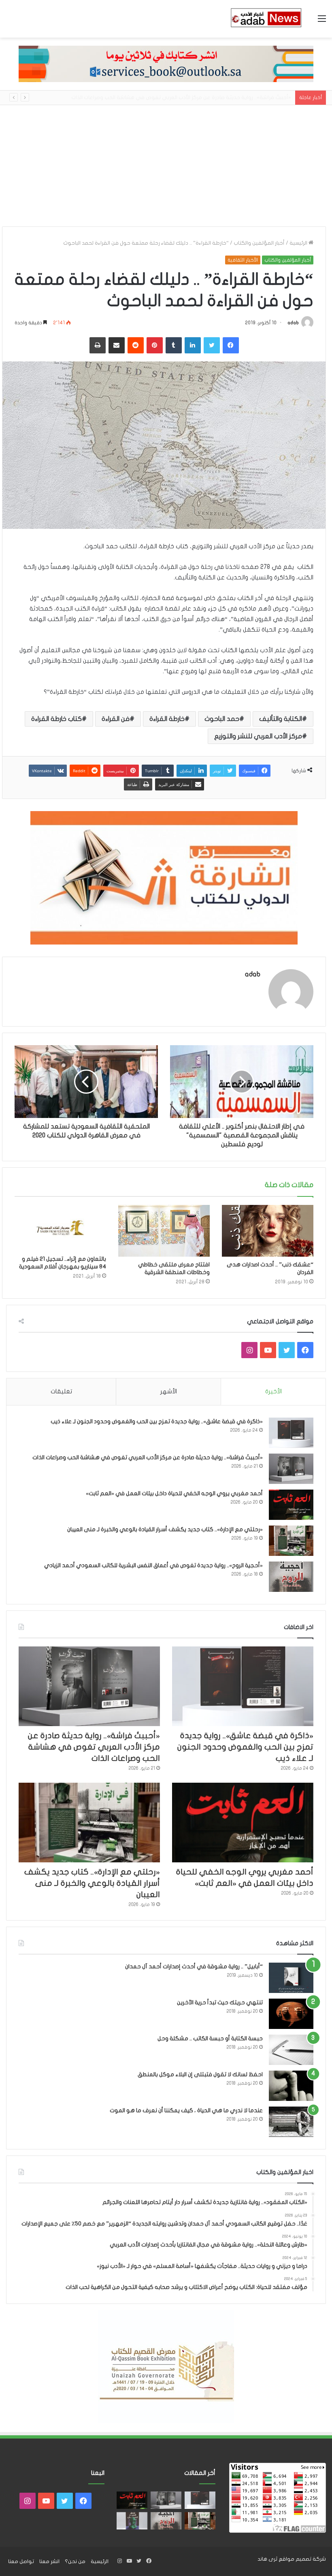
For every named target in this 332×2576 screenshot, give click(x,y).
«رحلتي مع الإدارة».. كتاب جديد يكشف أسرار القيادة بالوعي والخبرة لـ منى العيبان (165, 1529)
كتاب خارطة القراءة (56, 719)
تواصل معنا (21, 2561)
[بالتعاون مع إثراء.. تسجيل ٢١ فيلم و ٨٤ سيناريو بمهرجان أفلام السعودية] (60, 1228)
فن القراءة (116, 719)
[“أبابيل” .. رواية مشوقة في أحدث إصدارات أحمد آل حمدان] (291, 1978)
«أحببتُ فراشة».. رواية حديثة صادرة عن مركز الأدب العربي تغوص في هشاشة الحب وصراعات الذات (148, 1457)
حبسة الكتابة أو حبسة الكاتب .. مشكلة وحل (210, 2038)
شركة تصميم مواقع (302, 2559)
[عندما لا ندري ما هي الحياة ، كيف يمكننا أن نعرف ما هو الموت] (291, 2122)
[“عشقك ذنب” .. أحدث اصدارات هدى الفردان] (268, 1231)
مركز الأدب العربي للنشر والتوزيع (258, 736)
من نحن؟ (75, 2561)
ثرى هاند (267, 2559)
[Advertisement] (166, 166)
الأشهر (169, 1391)
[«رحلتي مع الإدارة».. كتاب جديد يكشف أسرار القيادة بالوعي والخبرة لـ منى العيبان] (291, 1541)
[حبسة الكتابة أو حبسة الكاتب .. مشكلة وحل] (291, 2050)
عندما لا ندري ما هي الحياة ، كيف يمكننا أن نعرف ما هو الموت (186, 2110)
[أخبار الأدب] (265, 19)
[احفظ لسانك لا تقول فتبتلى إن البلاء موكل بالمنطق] (291, 2086)
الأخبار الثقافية (243, 260)
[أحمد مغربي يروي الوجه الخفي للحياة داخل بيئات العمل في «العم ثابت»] (291, 1505)
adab (293, 323)
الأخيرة (273, 1391)
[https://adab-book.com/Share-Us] (166, 63)
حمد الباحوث (222, 719)
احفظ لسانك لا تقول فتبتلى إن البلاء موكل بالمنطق (200, 2074)
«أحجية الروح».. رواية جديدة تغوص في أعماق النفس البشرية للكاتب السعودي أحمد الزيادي (153, 1565)
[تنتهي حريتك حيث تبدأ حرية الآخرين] (291, 2014)
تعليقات (61, 1391)
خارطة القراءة (167, 719)
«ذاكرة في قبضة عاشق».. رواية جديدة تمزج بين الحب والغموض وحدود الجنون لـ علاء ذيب (157, 1421)
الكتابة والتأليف (281, 719)
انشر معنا (49, 2561)
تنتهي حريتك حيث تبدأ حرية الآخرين (220, 2002)
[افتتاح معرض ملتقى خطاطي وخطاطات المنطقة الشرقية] (164, 1231)
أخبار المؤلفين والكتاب (259, 243)
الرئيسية (299, 243)
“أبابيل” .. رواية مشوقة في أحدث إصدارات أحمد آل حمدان (194, 1966)
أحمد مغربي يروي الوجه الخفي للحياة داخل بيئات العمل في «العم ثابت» (207, 97)
